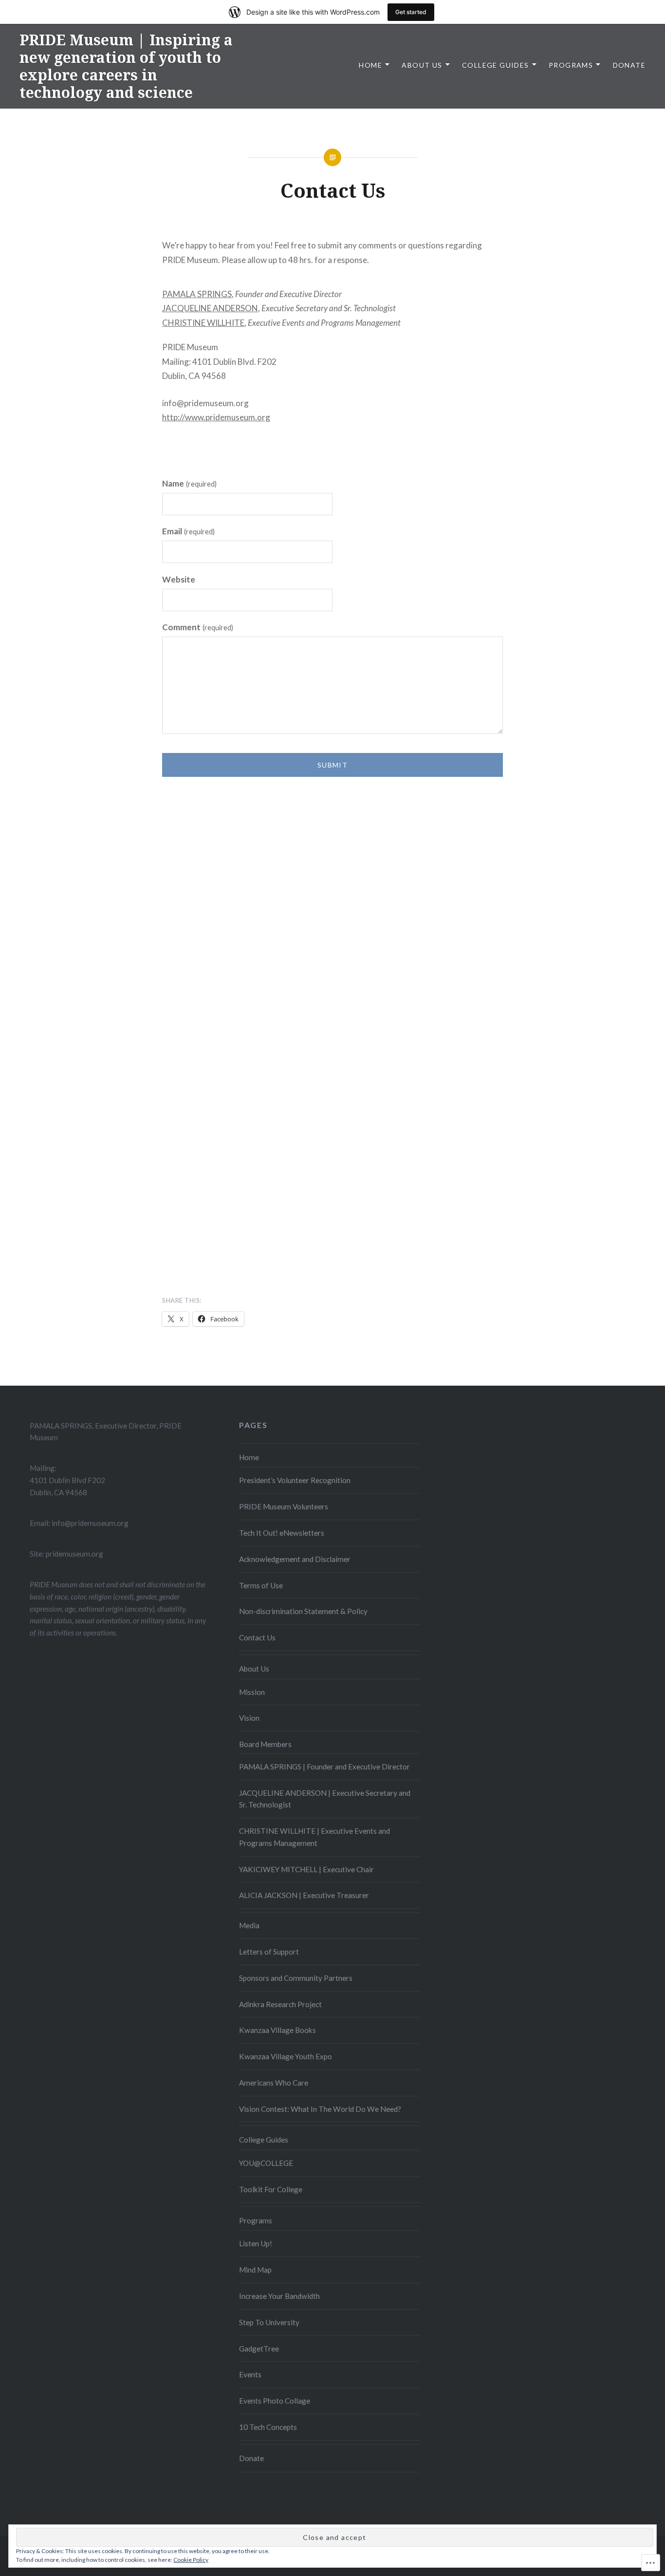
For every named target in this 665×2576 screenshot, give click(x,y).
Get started (411, 12)
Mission (252, 1692)
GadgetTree (259, 2349)
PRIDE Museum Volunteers (284, 1506)
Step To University (269, 2322)
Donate (629, 65)
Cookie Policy (191, 2560)
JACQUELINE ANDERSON (210, 308)
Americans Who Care (274, 2083)
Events (250, 2374)
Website (179, 579)
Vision (249, 1718)
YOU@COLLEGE (266, 2163)
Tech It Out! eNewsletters (282, 1533)
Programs (571, 65)
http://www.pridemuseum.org (216, 417)
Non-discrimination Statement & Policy (303, 1611)
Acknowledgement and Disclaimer (295, 1559)
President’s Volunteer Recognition (295, 1480)
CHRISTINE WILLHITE (203, 323)
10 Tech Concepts (268, 2427)
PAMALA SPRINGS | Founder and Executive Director (324, 1767)
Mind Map (255, 2270)
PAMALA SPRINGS (197, 294)
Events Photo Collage (275, 2401)
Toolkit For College (271, 2189)
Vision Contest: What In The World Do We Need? (320, 2109)
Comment (198, 627)
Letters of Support (269, 1952)
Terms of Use (261, 1585)
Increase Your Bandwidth (279, 2296)
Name (189, 483)
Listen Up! (256, 2243)
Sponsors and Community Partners (296, 1978)
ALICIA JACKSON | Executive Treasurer (304, 1895)
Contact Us (257, 1637)
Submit (332, 765)
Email (188, 531)
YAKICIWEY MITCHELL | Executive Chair (306, 1869)
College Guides (496, 65)
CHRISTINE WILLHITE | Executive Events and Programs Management (314, 1837)
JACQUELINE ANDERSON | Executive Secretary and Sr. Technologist (325, 1799)
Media (249, 1925)
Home (370, 65)
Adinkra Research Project (280, 2004)
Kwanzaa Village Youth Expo (286, 2056)
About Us (422, 65)
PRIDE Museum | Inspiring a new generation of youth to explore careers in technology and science (126, 66)
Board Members (265, 1744)
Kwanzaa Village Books (277, 2030)
